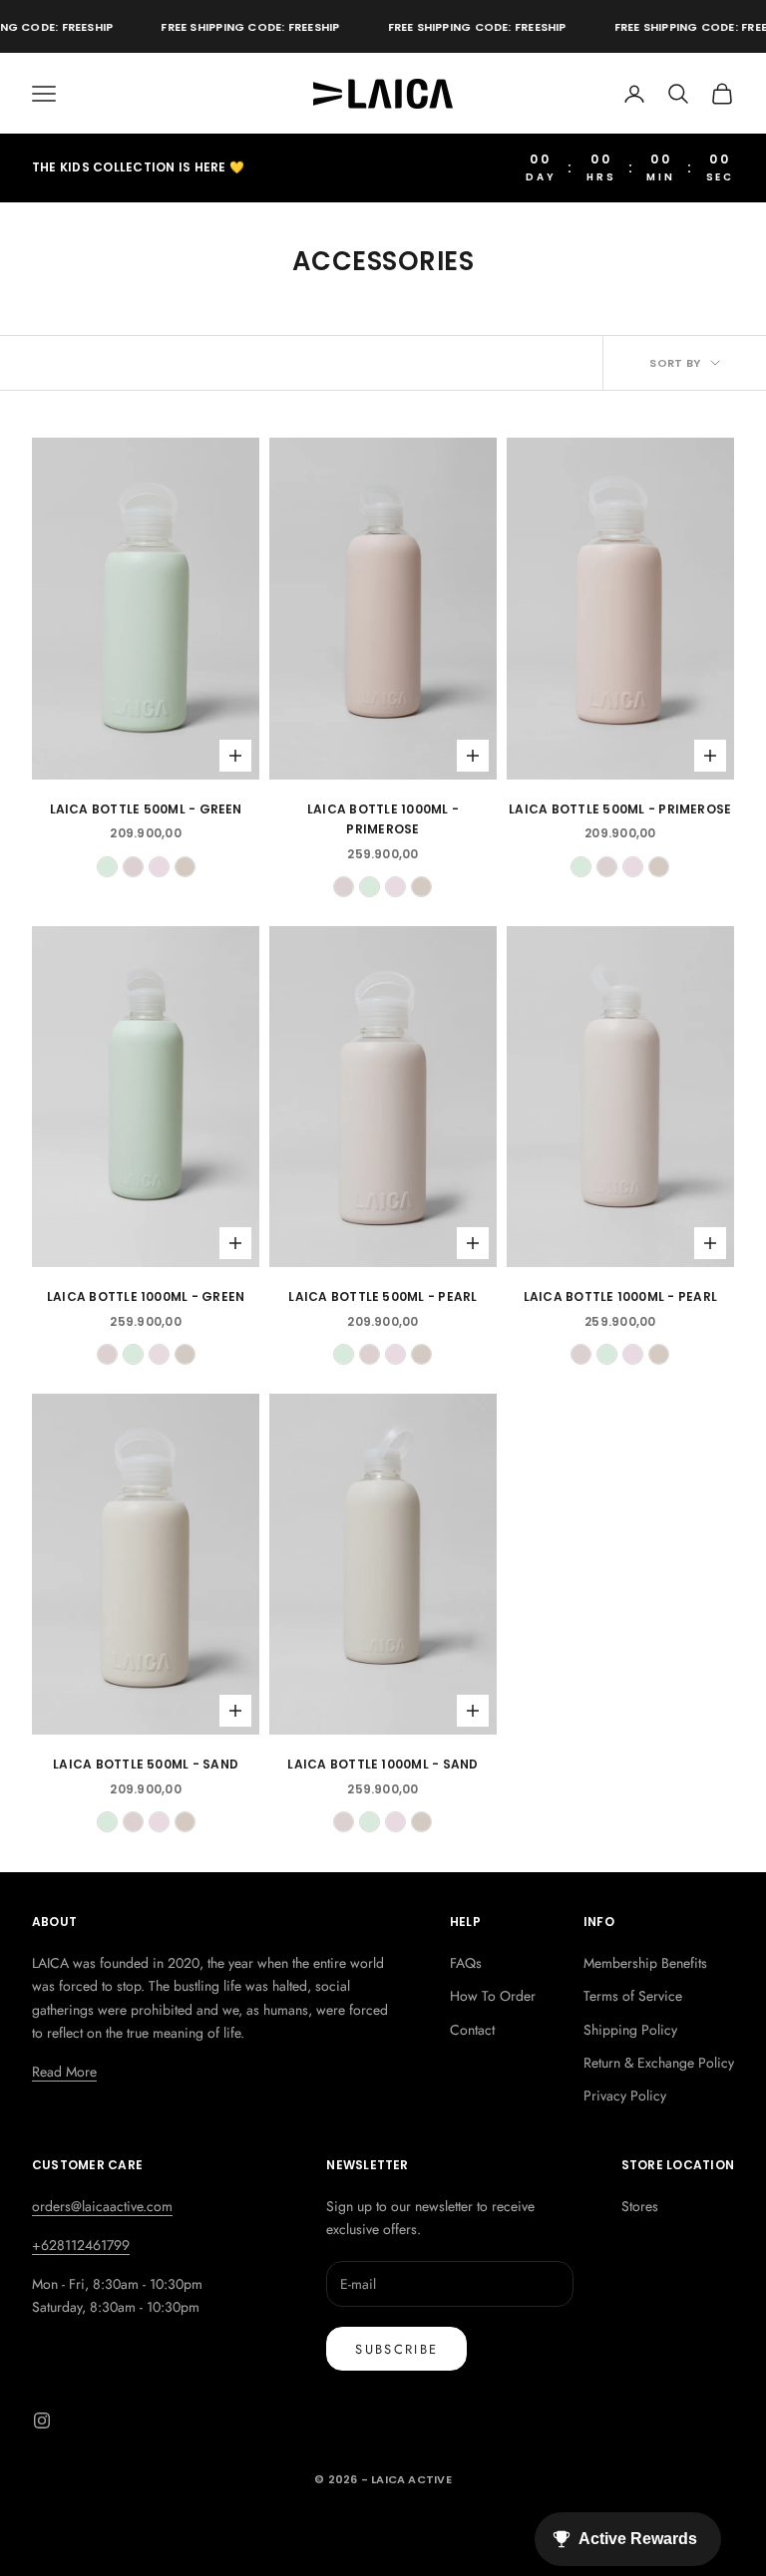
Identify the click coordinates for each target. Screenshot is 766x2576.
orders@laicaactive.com (102, 2206)
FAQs (466, 1963)
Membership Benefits (645, 1963)
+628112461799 (81, 2245)
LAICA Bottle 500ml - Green (146, 809)
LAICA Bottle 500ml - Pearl (383, 1296)
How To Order (493, 1996)
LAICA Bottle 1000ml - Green (146, 1296)
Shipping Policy (630, 2030)
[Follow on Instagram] (42, 2420)
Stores (640, 2206)
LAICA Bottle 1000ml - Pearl (620, 1296)
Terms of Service (633, 1996)
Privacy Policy (625, 2095)
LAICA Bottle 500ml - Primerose (620, 809)
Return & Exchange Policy (659, 2063)
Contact (472, 2030)
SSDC (412, 2524)
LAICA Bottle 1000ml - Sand (383, 1764)
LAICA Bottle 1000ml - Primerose (383, 819)
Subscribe (396, 2349)
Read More (64, 2072)
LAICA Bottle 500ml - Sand (146, 1764)
